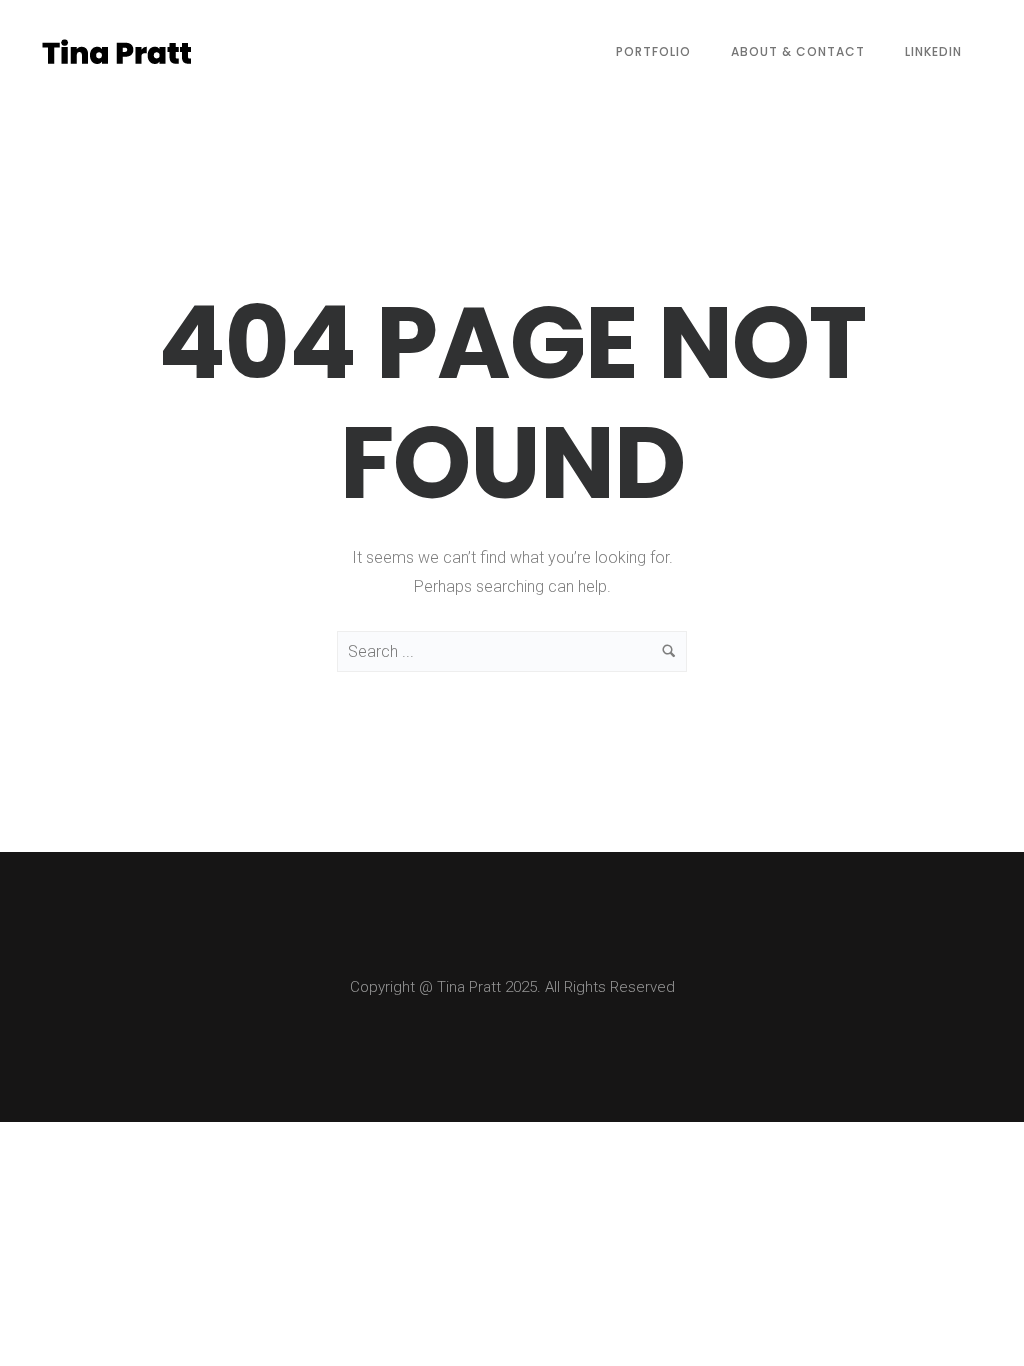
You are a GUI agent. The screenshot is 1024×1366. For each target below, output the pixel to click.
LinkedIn (933, 51)
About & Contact (798, 51)
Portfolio (653, 51)
